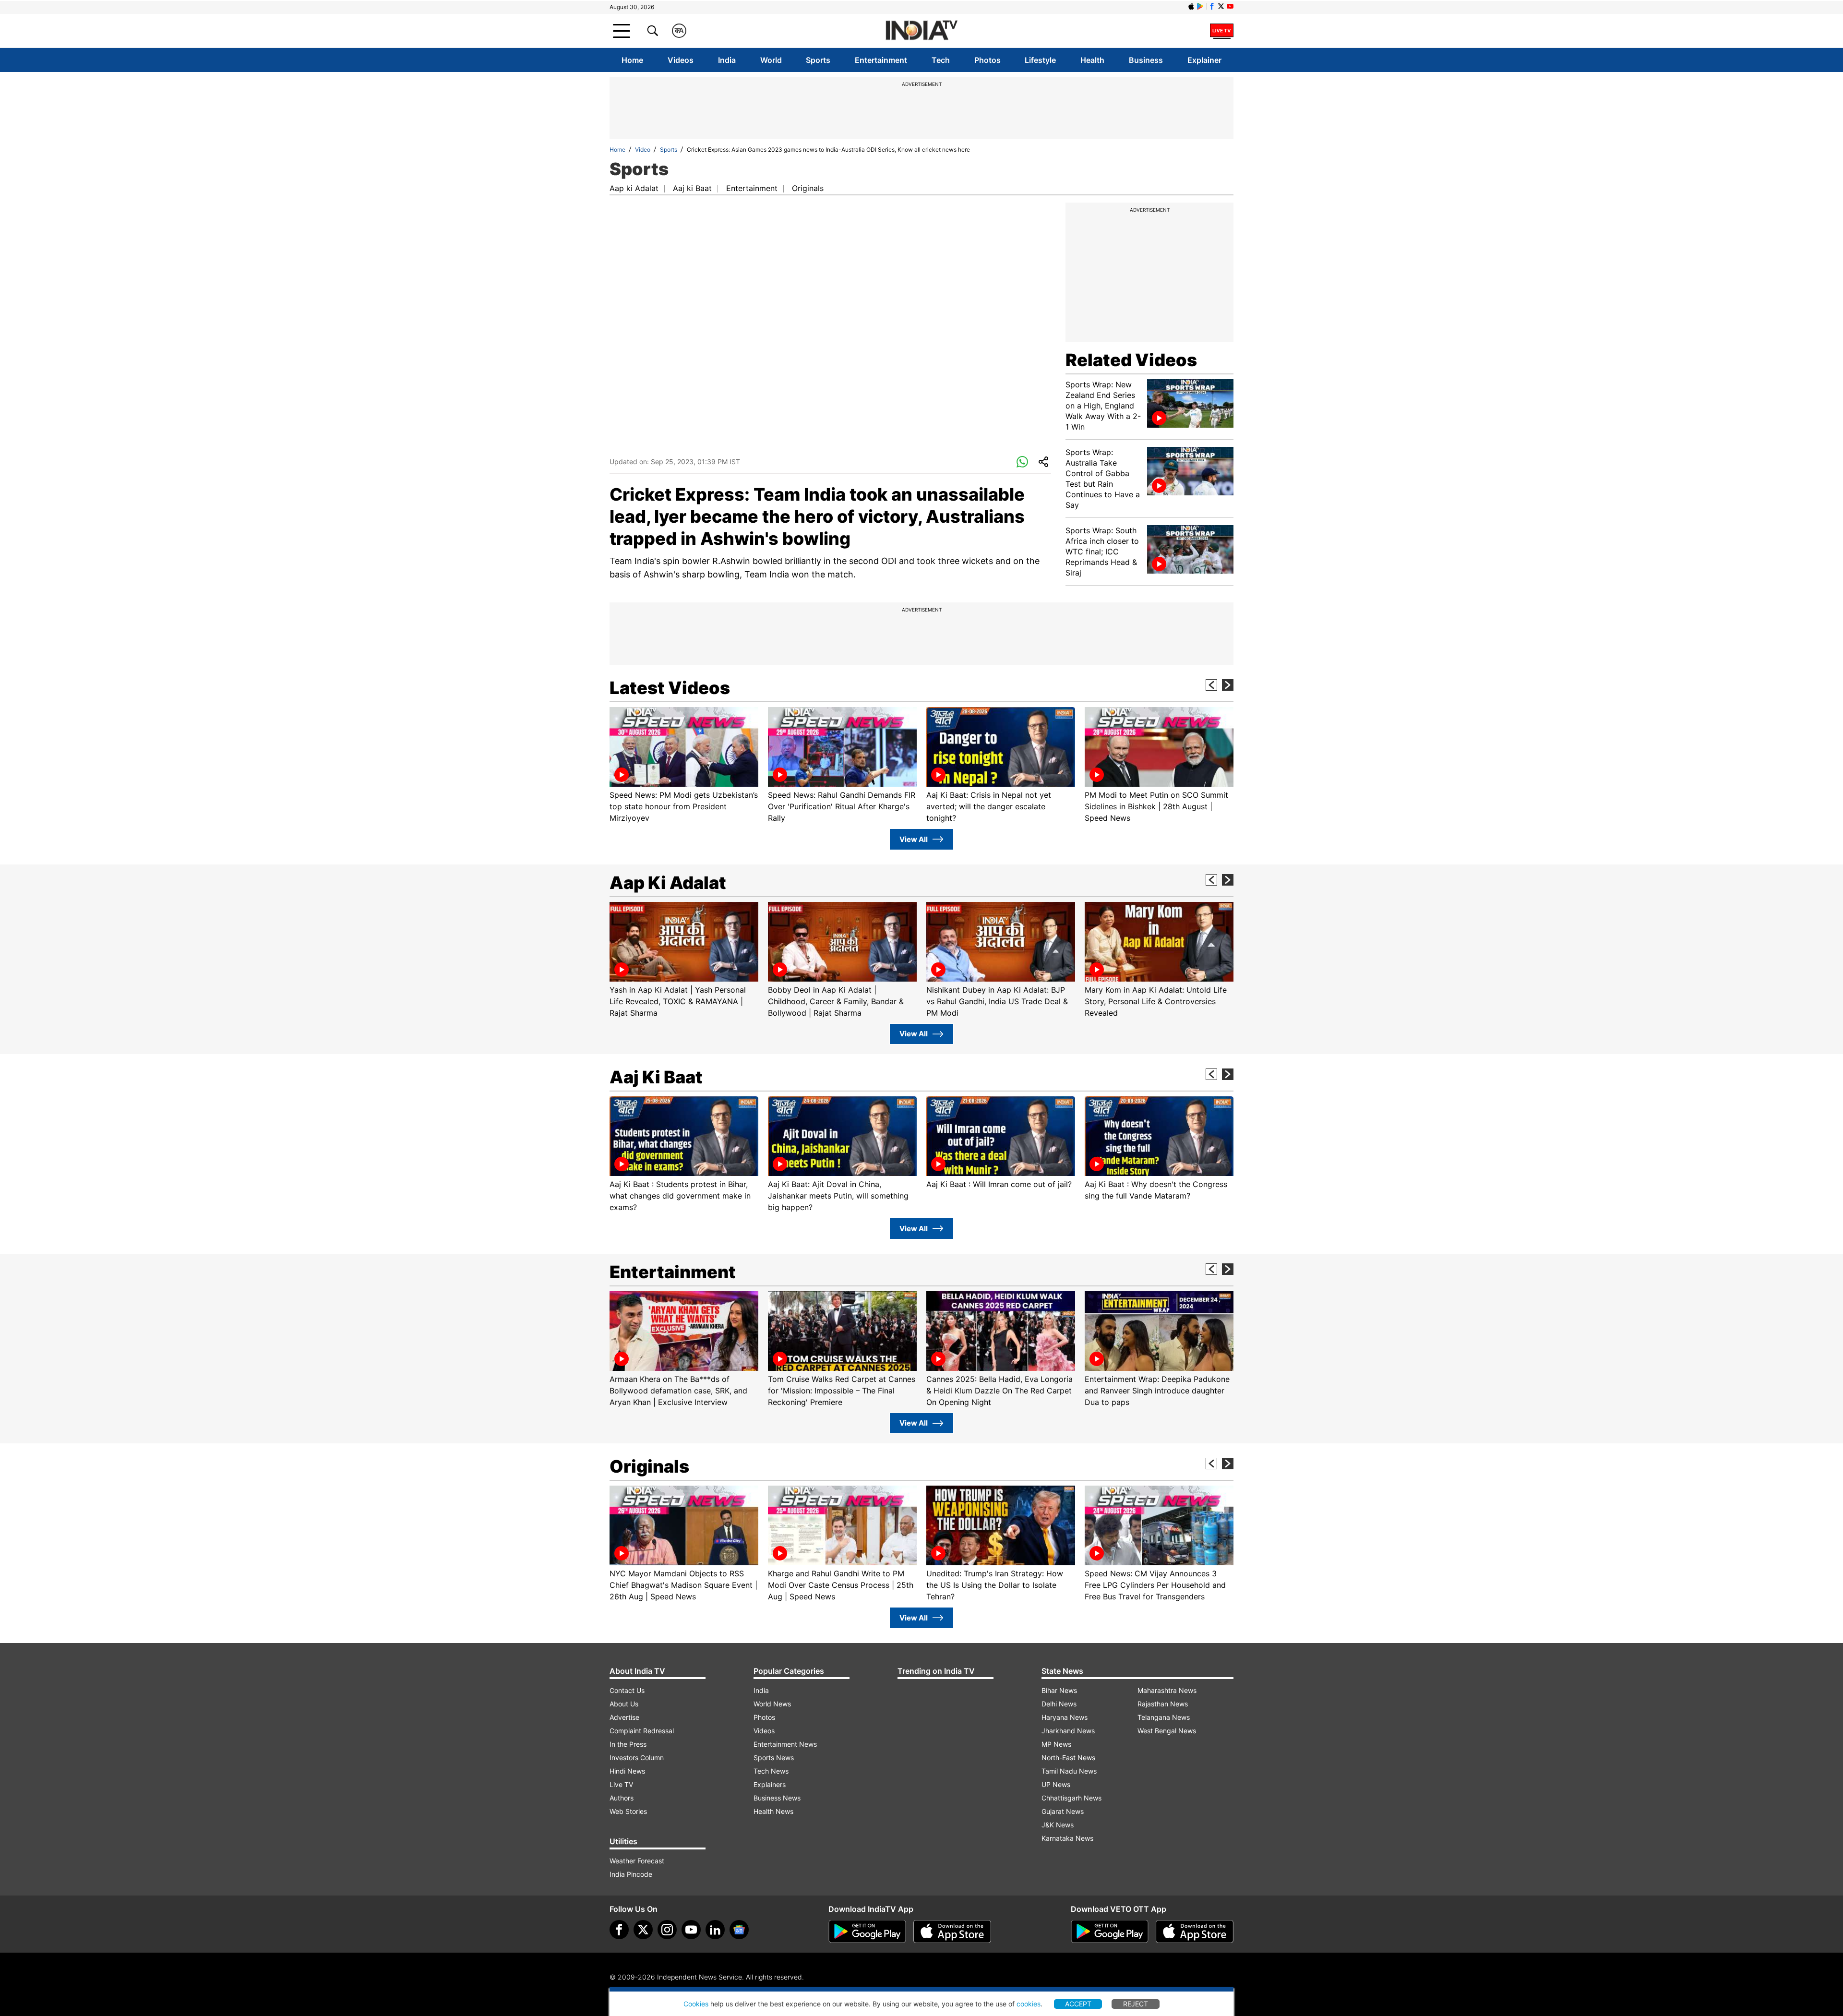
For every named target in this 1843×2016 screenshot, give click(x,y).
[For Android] (1110, 1932)
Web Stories (628, 1811)
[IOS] (1191, 6)
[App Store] (952, 1932)
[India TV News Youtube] (1230, 6)
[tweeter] (643, 1930)
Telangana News (1164, 1717)
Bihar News (1059, 1690)
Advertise (624, 1717)
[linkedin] (715, 1930)
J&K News (1058, 1825)
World (771, 60)
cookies (1029, 2004)
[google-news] (739, 1930)
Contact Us (627, 1690)
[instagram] (667, 1930)
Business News (777, 1798)
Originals (808, 188)
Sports (818, 60)
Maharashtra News (1167, 1690)
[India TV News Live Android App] (867, 1932)
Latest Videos (670, 688)
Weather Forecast (637, 1861)
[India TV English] (921, 31)
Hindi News (627, 1771)
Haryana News (1065, 1717)
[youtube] (691, 1930)
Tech (941, 60)
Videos (681, 60)
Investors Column (637, 1758)
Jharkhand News (1068, 1731)
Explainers (770, 1784)
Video (643, 150)
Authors (622, 1798)
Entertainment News (785, 1744)
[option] (684, 765)
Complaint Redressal (642, 1731)
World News (772, 1704)
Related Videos (1131, 360)
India (727, 60)
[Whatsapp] (1022, 462)
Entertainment (881, 60)
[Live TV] (1222, 31)
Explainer (1204, 60)
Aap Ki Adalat (668, 883)
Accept (1078, 2004)
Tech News (771, 1771)
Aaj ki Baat (692, 188)
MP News (1056, 1744)
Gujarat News (1063, 1811)
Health (1092, 60)
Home (632, 60)
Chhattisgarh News (1071, 1798)
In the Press (628, 1744)
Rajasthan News (1163, 1704)
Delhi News (1059, 1704)
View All (914, 839)
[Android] (1200, 6)
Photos (987, 60)
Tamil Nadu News (1069, 1771)
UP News (1056, 1784)
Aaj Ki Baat (656, 1077)
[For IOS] (1195, 1932)
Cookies (696, 2004)
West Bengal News (1167, 1731)
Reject (1136, 2004)
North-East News (1068, 1758)
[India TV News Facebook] (1212, 6)
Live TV (621, 1784)
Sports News (774, 1758)
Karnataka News (1067, 1838)
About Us (624, 1704)
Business (1146, 60)
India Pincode (631, 1874)
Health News (773, 1811)
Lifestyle (1040, 60)
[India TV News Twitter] (1221, 6)
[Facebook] (619, 1930)
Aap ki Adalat (634, 188)
